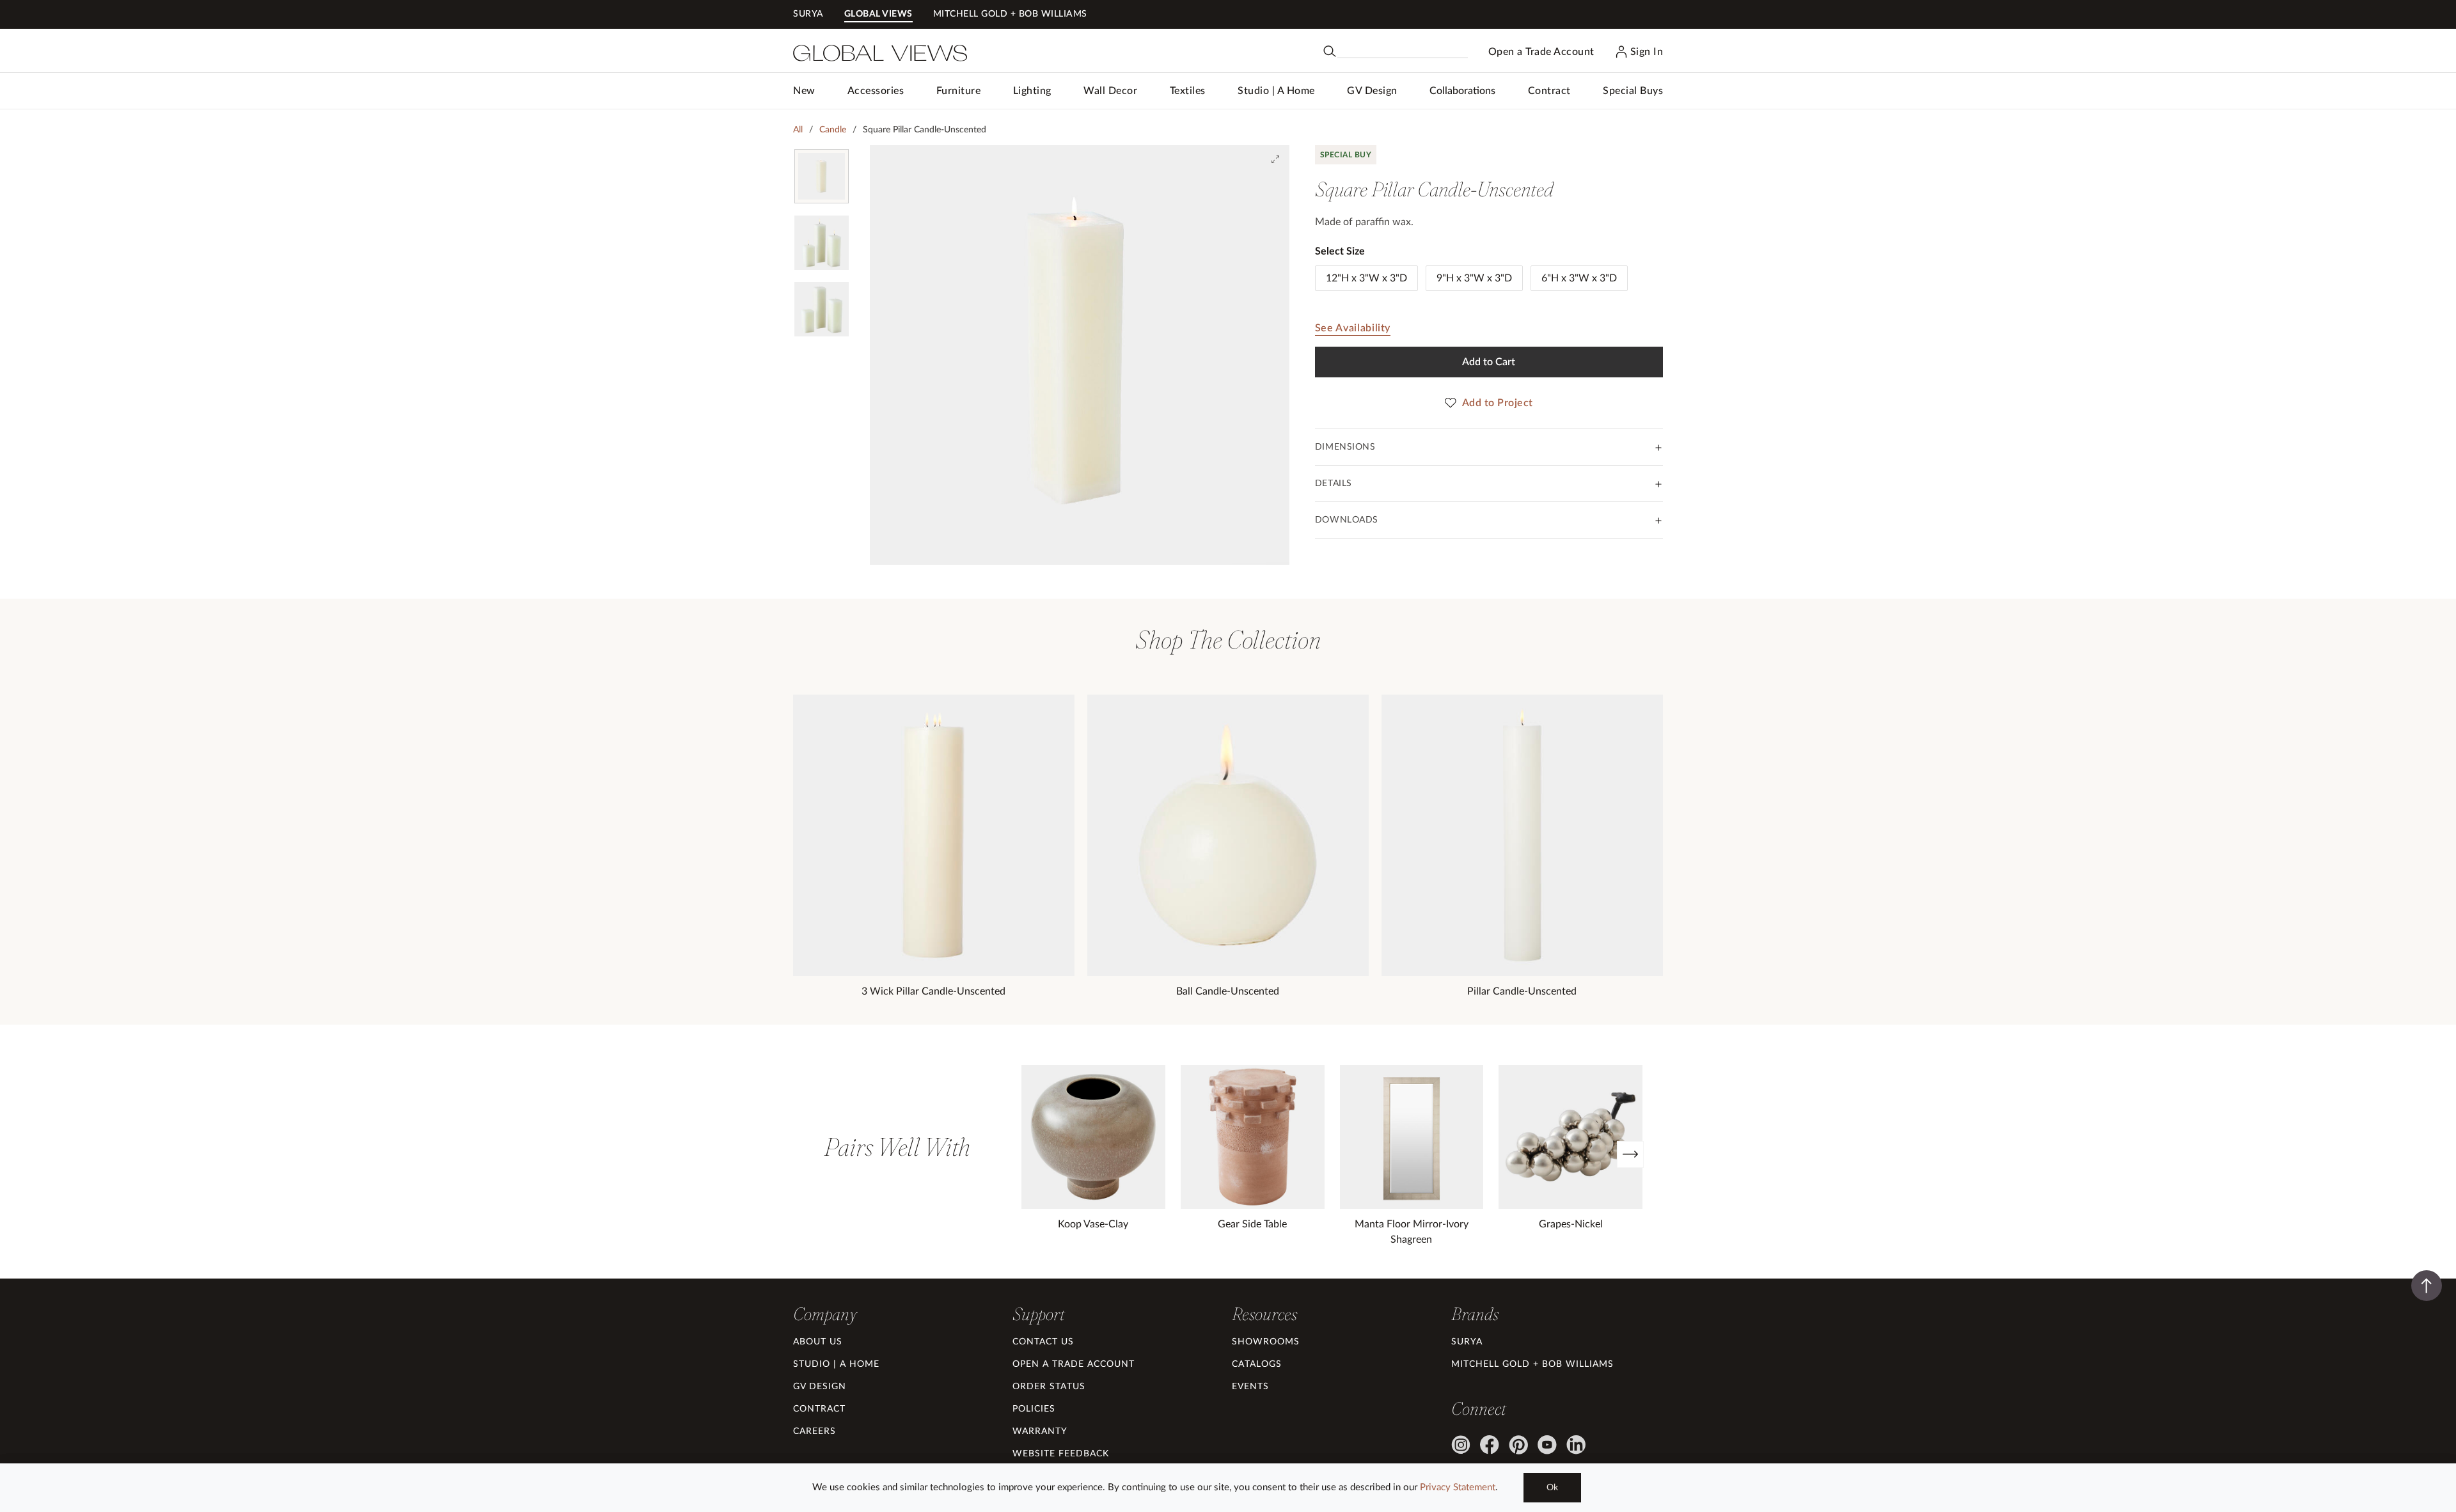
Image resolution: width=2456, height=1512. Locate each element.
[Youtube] (1547, 1445)
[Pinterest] (1518, 1445)
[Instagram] (1461, 1445)
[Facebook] (1490, 1445)
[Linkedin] (1576, 1445)
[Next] (1630, 1154)
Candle (833, 130)
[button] (876, 91)
